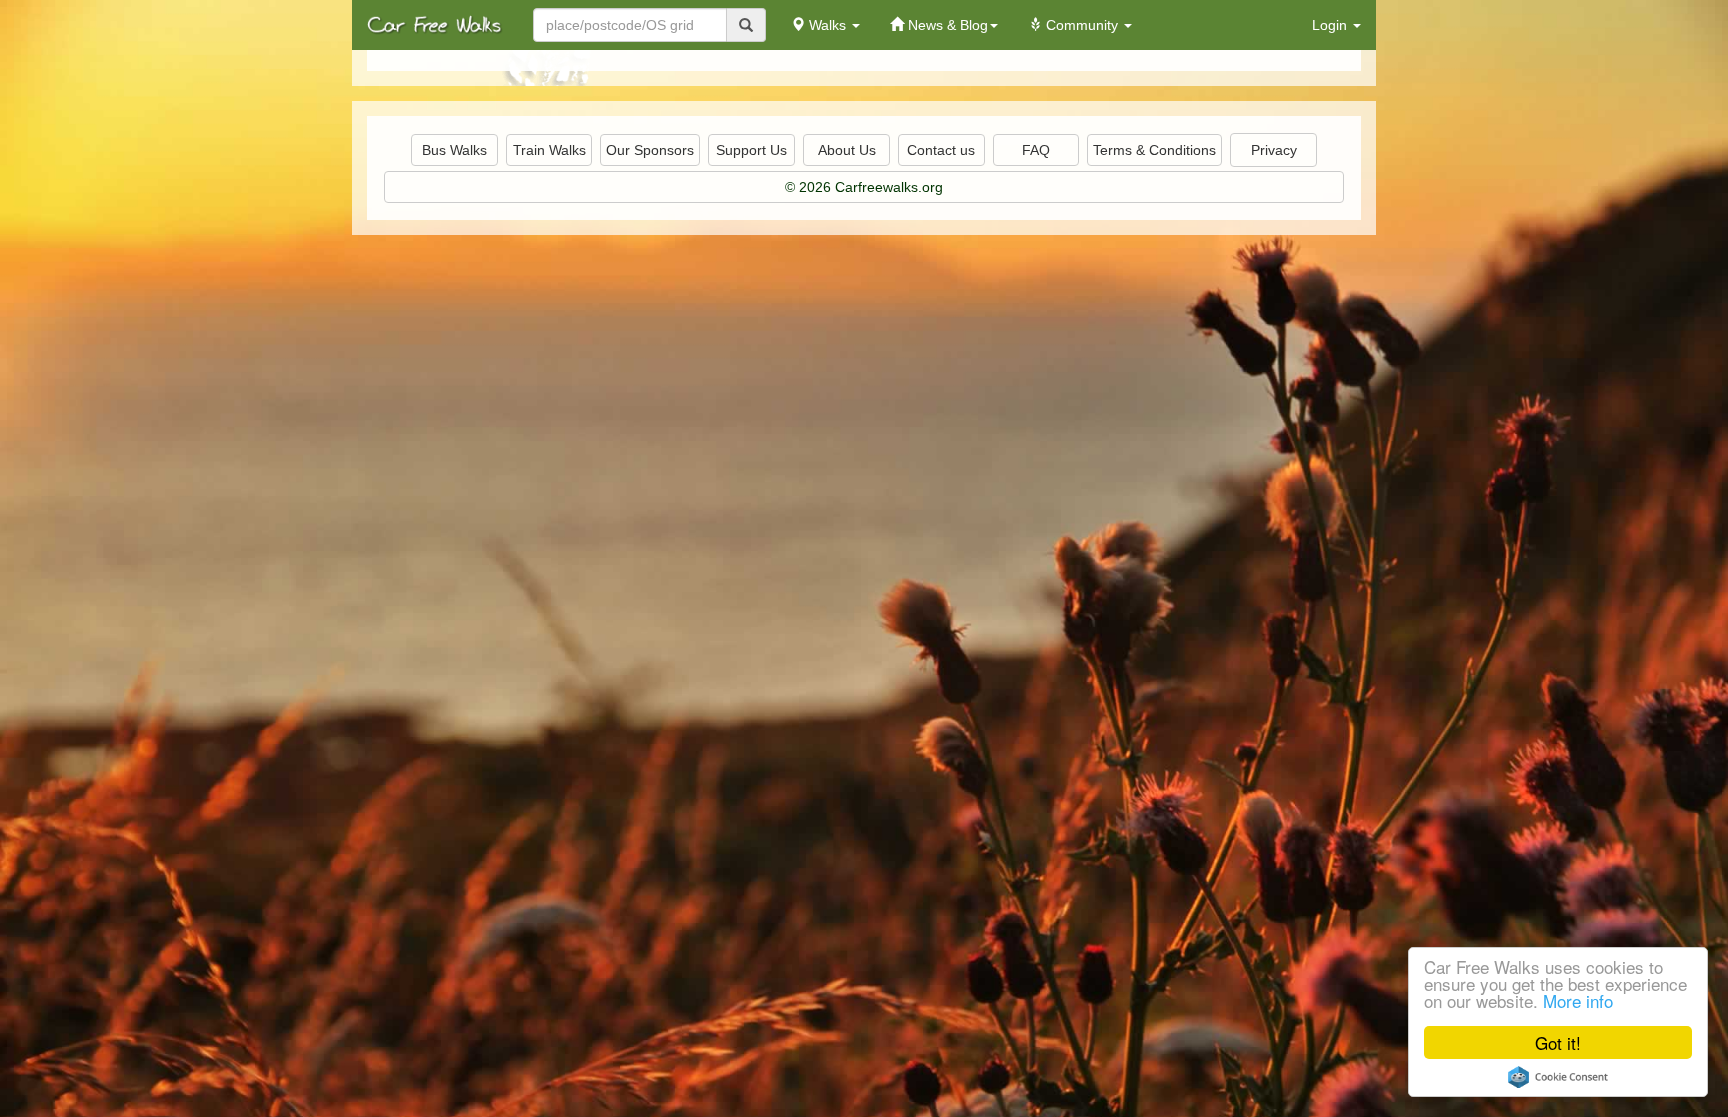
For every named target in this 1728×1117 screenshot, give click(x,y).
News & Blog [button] (946, 25)
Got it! (1558, 1042)
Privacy (1274, 150)
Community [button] (1082, 25)
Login (1331, 25)
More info (1578, 1000)
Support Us (751, 150)
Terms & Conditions (1154, 150)
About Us (847, 150)
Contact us (941, 150)
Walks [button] (827, 25)
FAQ (1036, 150)
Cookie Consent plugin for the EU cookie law (1558, 1077)
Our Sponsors (650, 150)
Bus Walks (454, 150)
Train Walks (549, 150)
